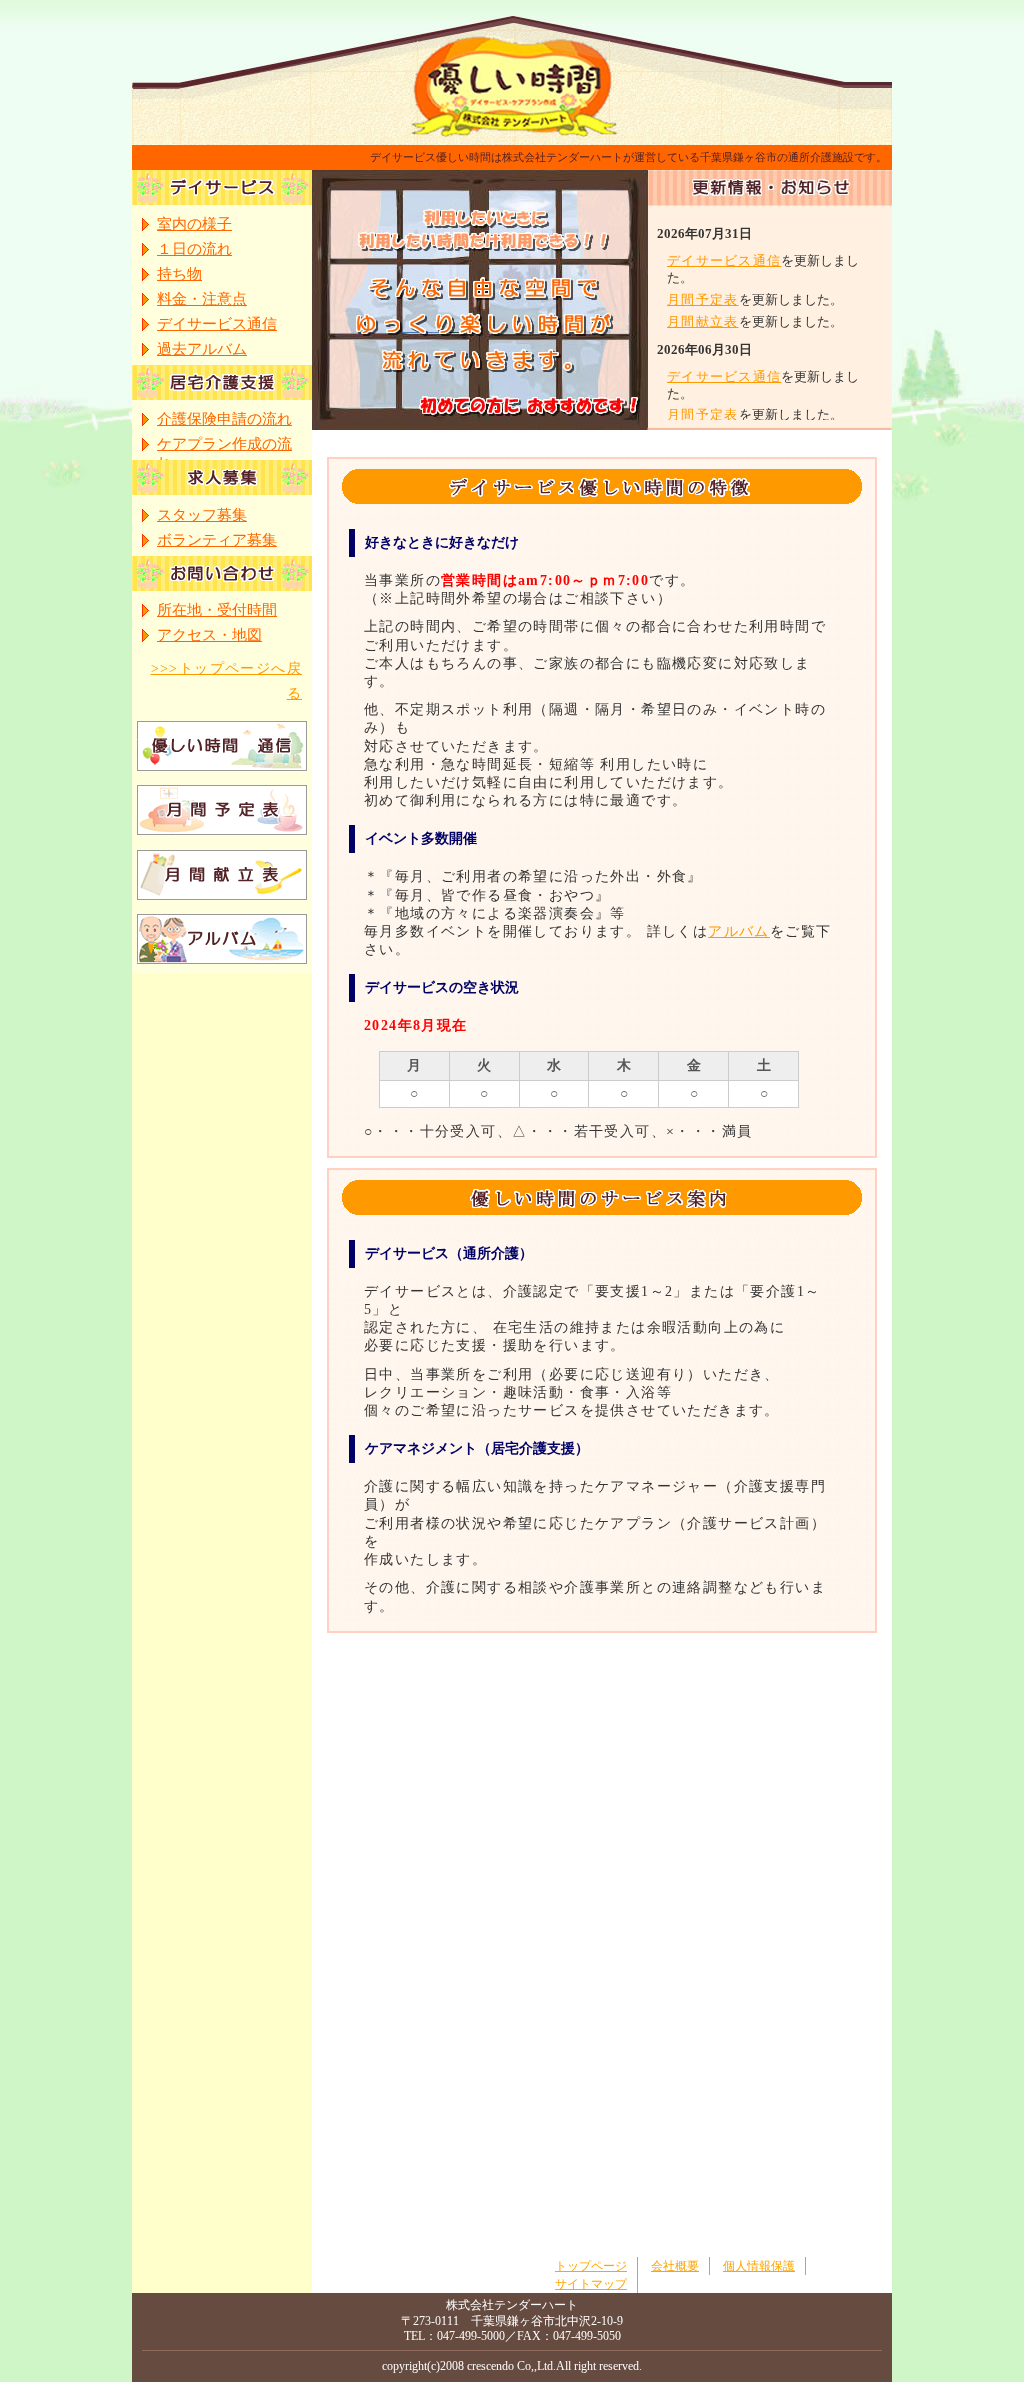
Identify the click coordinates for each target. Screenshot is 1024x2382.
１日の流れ (194, 249)
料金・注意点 (202, 299)
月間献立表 (703, 321)
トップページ (591, 2266)
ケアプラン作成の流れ (224, 445)
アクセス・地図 (209, 635)
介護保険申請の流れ (224, 419)
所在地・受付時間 (217, 610)
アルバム (739, 931)
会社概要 (675, 2266)
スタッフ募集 (202, 515)
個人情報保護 (759, 2266)
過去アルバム (202, 349)
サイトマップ (591, 2284)
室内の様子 (194, 224)
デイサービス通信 (724, 260)
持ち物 (179, 274)
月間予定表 (703, 299)
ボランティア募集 (217, 540)
